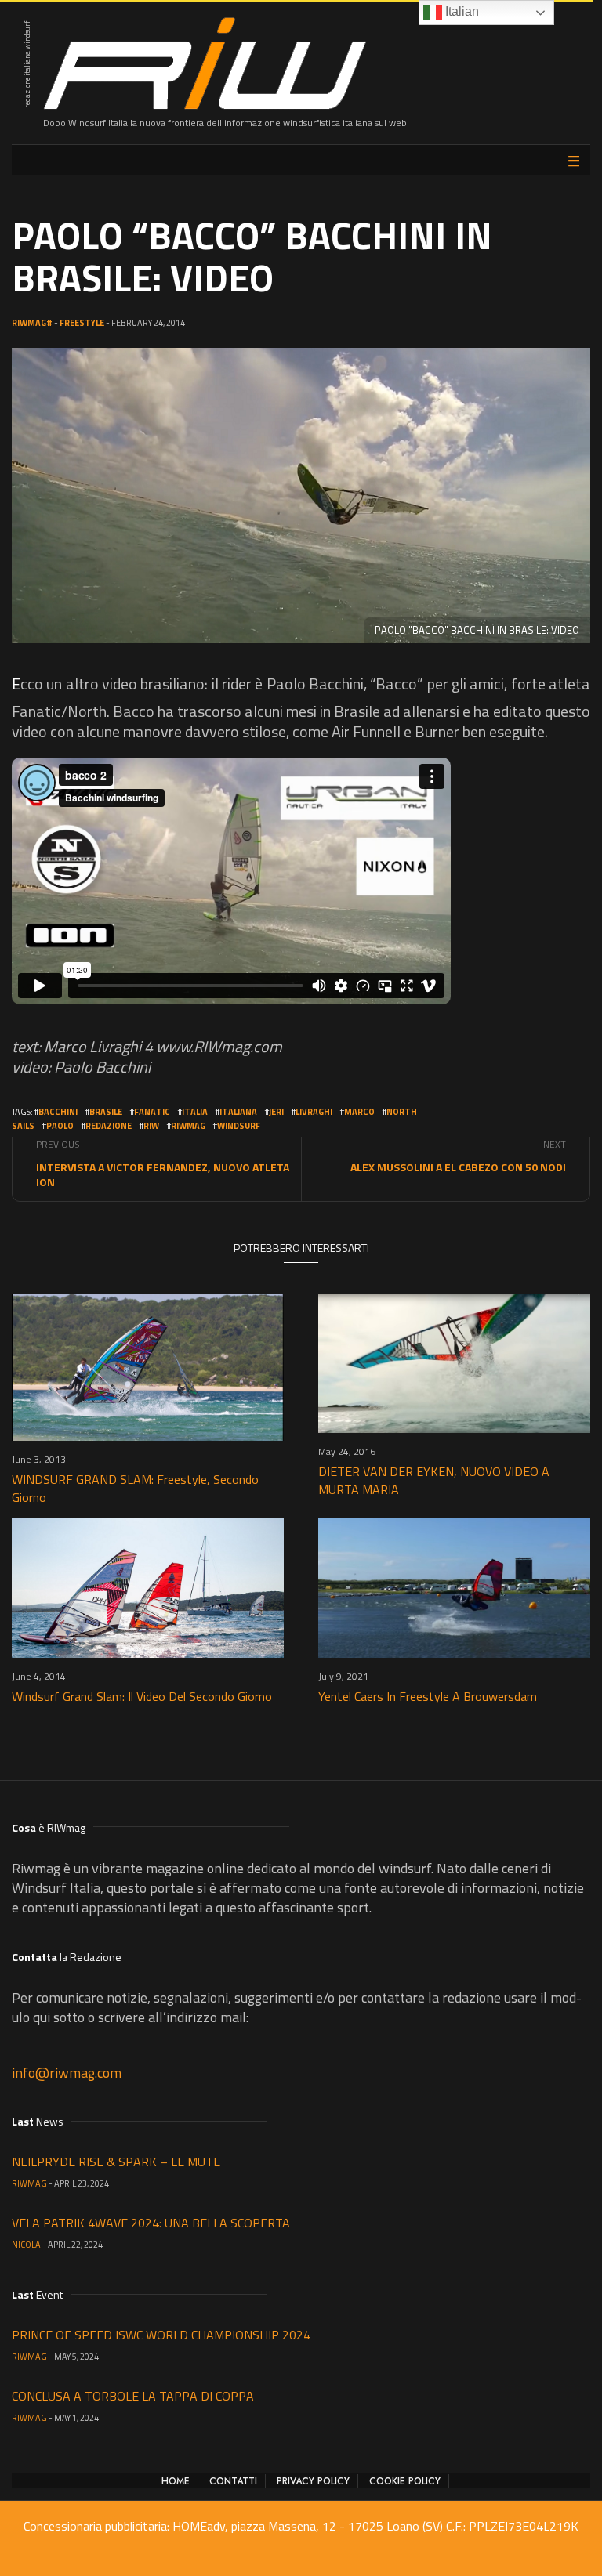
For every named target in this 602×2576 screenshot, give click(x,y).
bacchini (58, 1112)
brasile (106, 1112)
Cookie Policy (405, 2481)
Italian (461, 11)
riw (151, 1126)
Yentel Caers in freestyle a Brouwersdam (428, 1696)
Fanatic (152, 1112)
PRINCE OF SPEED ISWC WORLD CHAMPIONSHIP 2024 (161, 2335)
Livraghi (314, 1112)
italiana (238, 1112)
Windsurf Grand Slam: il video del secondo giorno (142, 1696)
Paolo (60, 1126)
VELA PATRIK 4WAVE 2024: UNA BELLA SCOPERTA (151, 2223)
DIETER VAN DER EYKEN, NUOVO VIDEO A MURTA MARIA (434, 1480)
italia (195, 1112)
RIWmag (29, 2183)
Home (176, 2481)
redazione (109, 1126)
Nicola (26, 2245)
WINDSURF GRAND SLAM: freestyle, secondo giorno (135, 1488)
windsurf (239, 1126)
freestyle (82, 323)
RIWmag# (32, 323)
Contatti (233, 2481)
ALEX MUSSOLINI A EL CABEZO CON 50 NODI (458, 1167)
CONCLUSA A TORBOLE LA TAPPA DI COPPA (133, 2396)
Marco (359, 1112)
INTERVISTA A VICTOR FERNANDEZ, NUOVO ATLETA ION (163, 1174)
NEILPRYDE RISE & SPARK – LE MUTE (116, 2162)
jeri (276, 1112)
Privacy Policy (313, 2481)
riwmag (188, 1126)
